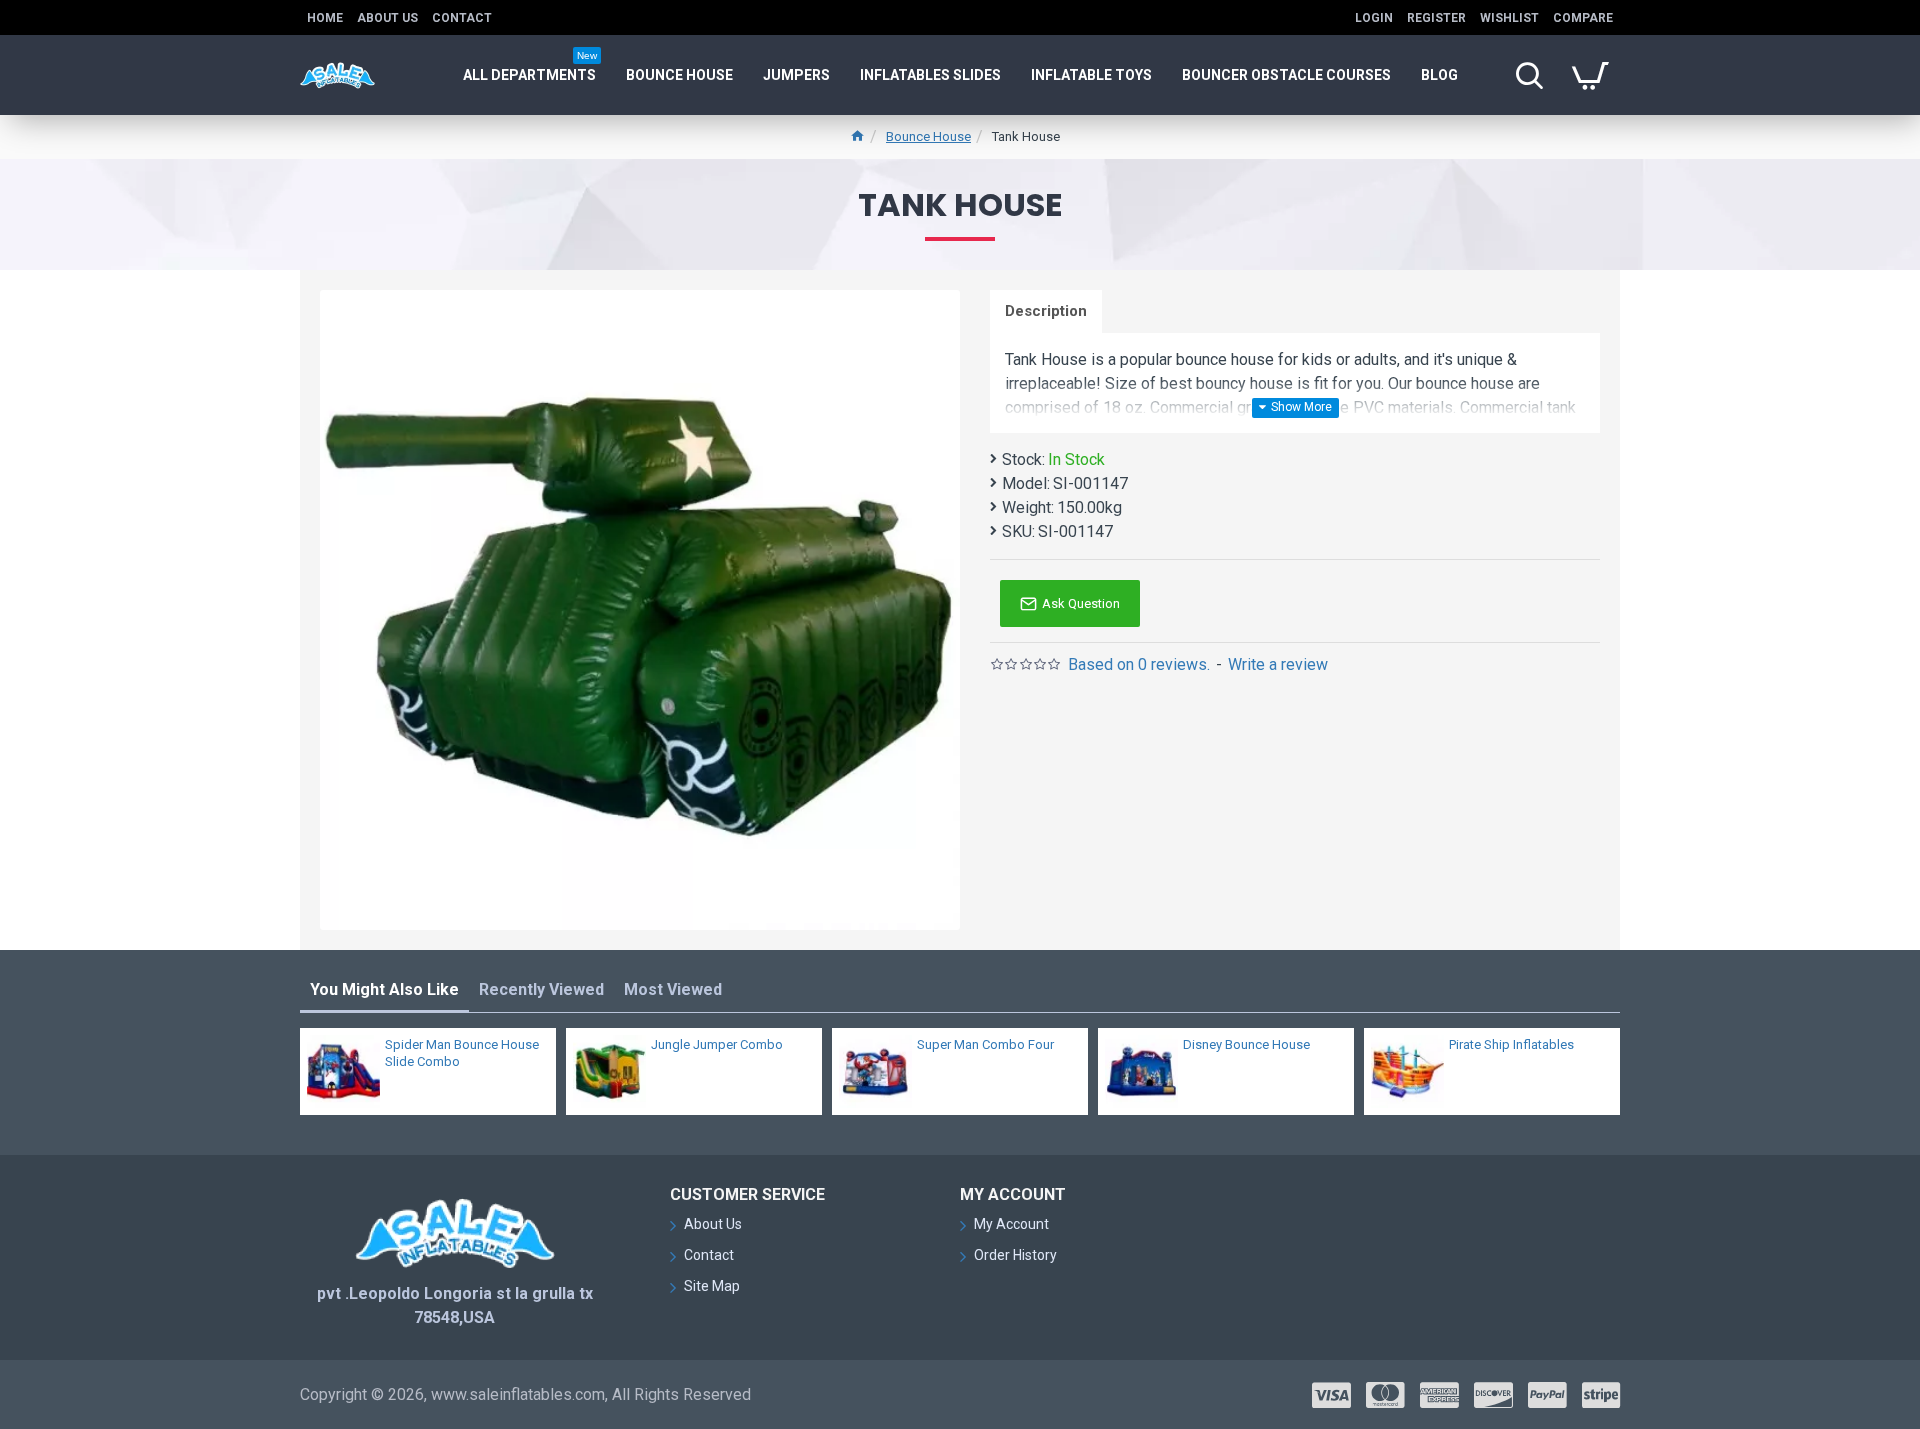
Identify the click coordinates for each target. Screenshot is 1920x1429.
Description (1046, 311)
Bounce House (928, 136)
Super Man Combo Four (985, 1044)
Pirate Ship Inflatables (1511, 1044)
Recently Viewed (541, 989)
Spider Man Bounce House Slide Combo (462, 1053)
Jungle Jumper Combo (717, 1044)
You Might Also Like (384, 989)
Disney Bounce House (1246, 1044)
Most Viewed (673, 989)
